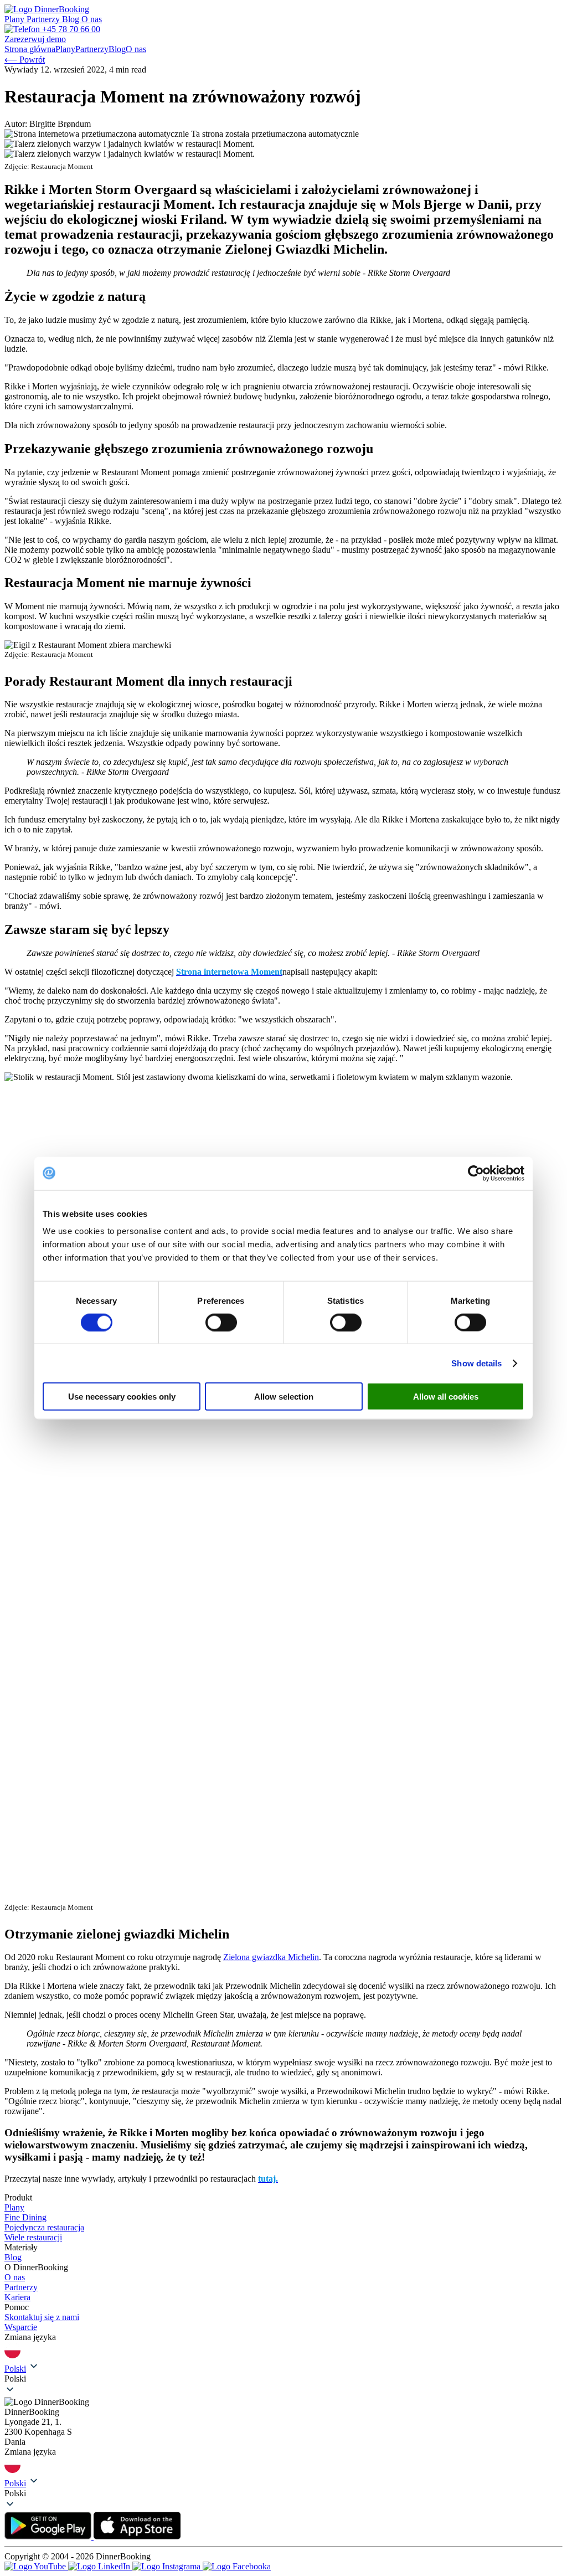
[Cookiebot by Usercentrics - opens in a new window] (476, 1173)
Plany (16, 19)
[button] (283, 2379)
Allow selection (284, 1397)
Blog (72, 19)
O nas (92, 19)
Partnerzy (44, 19)
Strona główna (30, 49)
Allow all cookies (446, 1397)
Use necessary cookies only (122, 1397)
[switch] (221, 1322)
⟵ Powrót (25, 60)
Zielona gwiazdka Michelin (271, 1957)
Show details (476, 1363)
